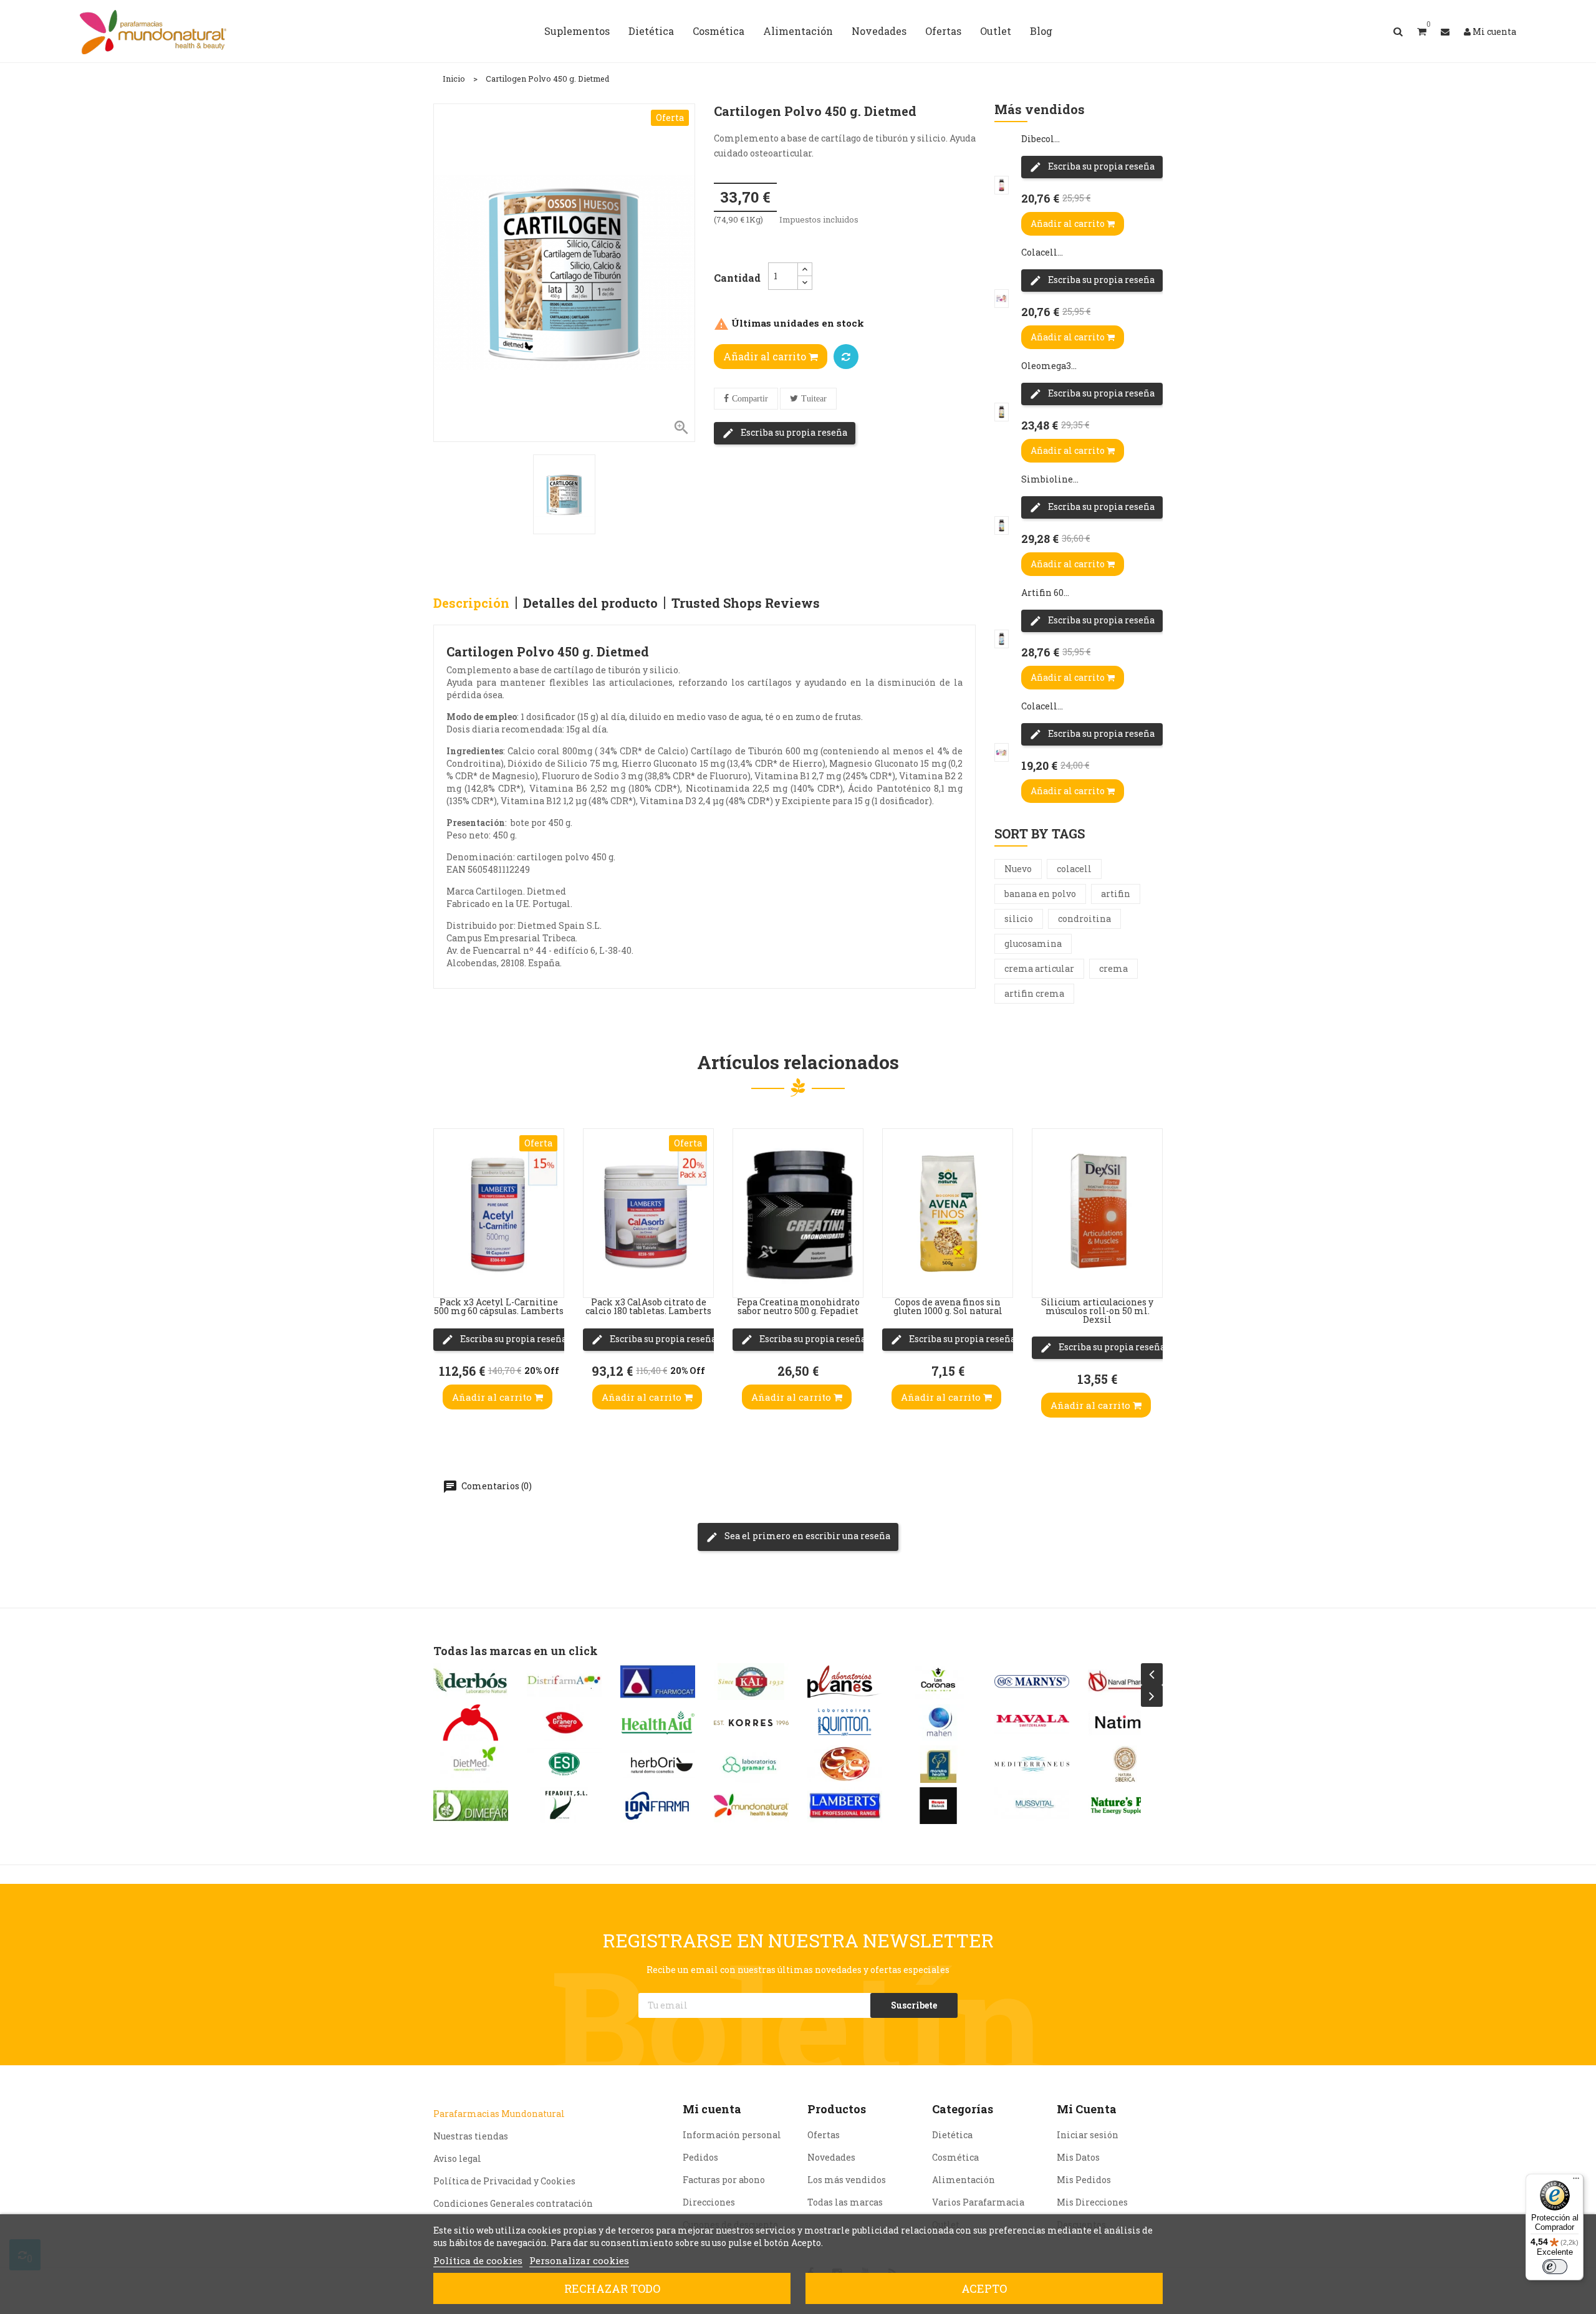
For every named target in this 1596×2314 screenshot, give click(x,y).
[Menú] (1576, 2181)
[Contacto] (1445, 31)
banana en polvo (1040, 894)
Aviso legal (457, 2158)
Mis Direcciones (1092, 2202)
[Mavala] (1032, 1723)
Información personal (732, 2135)
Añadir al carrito (766, 356)
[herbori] (658, 1764)
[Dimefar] (471, 1806)
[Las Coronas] (938, 1682)
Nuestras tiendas (471, 2136)
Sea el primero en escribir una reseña (806, 1536)
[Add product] (846, 357)
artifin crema (1034, 993)
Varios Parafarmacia (978, 2202)
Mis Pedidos (1084, 2180)
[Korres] (751, 1723)
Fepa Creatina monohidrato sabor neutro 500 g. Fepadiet (798, 1306)
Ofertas (824, 2135)
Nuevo (1018, 869)
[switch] (1555, 2267)
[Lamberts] (845, 1806)
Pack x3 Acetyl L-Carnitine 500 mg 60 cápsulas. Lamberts (499, 1306)
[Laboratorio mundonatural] (751, 1806)
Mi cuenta (712, 2109)
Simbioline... (1050, 479)
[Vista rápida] (446, 1198)
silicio (1019, 919)
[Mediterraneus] (1032, 1764)
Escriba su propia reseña (793, 432)
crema (1113, 968)
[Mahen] (938, 1723)
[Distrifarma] (564, 1682)
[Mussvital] (1032, 1806)
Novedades (831, 2157)
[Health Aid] (658, 1723)
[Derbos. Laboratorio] (471, 1682)
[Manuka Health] (938, 1764)
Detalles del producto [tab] (590, 603)
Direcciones (709, 2202)
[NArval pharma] (1125, 1682)
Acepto (984, 2288)
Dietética (952, 2135)
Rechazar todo (612, 2288)
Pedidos (700, 2157)
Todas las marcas (845, 2202)
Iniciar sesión (1088, 2135)
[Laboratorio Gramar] (751, 1764)
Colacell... (1042, 252)
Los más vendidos (847, 2180)
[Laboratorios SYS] (845, 1764)
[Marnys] (1032, 1682)
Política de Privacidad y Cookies (504, 2181)
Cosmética (955, 2157)
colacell (1074, 869)
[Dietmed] (471, 1764)
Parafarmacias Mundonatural (499, 2114)
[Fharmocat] (658, 1682)
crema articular (1039, 968)
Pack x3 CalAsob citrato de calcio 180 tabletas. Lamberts (648, 1306)
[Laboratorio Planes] (845, 1682)
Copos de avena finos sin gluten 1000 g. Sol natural (948, 1306)
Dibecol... (1041, 139)
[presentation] (1152, 1674)
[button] (1422, 31)
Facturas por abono (724, 2180)
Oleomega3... (1049, 366)
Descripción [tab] (471, 603)
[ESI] (564, 1764)
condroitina (1084, 919)
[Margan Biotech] (938, 1806)
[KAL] (751, 1682)
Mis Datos (1078, 2157)
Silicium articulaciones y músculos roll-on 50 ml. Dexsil (1097, 1311)
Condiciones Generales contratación (513, 2203)
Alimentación (964, 2180)
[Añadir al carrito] (446, 1272)
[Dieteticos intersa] (471, 1723)
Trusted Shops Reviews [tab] (746, 603)
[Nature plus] (1125, 1806)
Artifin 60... (1045, 593)
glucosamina (1033, 943)
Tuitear (814, 399)
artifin (1116, 894)
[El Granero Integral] (564, 1723)
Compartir (750, 399)
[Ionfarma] (658, 1806)
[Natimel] (1125, 1723)
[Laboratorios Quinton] (845, 1723)
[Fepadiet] (564, 1806)
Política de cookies (478, 2260)
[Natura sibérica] (1125, 1764)
